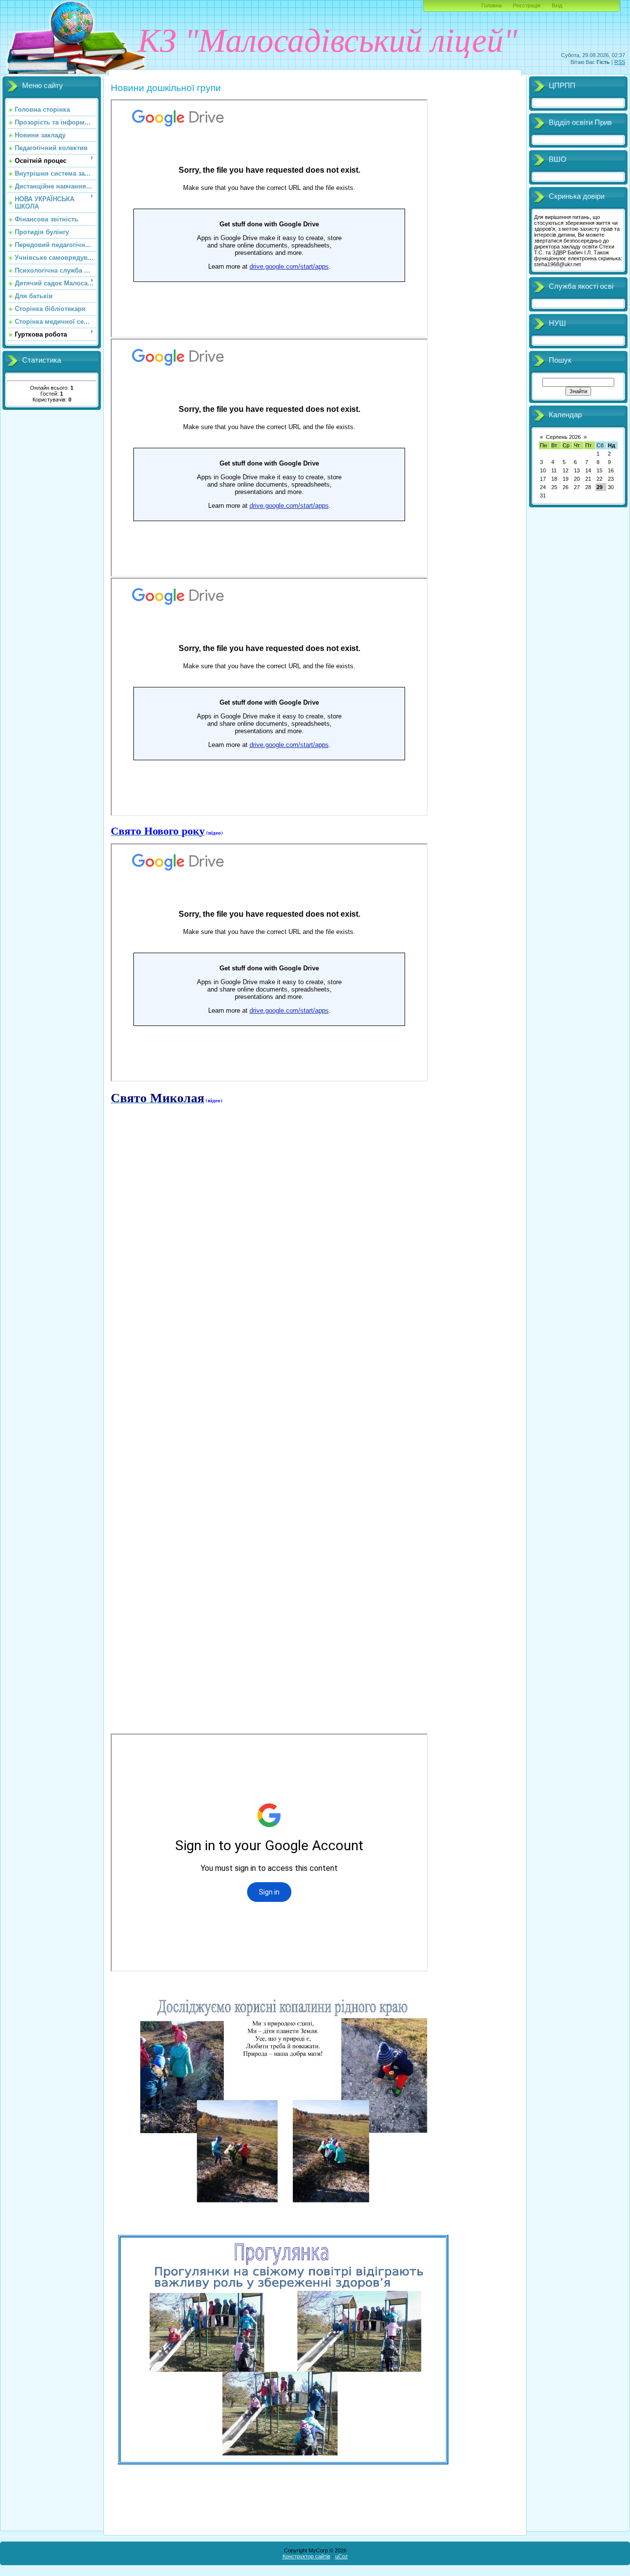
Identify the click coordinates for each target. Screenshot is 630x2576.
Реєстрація (527, 5)
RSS (620, 62)
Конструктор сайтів (306, 2556)
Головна (491, 5)
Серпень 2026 (563, 437)
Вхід (557, 5)
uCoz (342, 2556)
